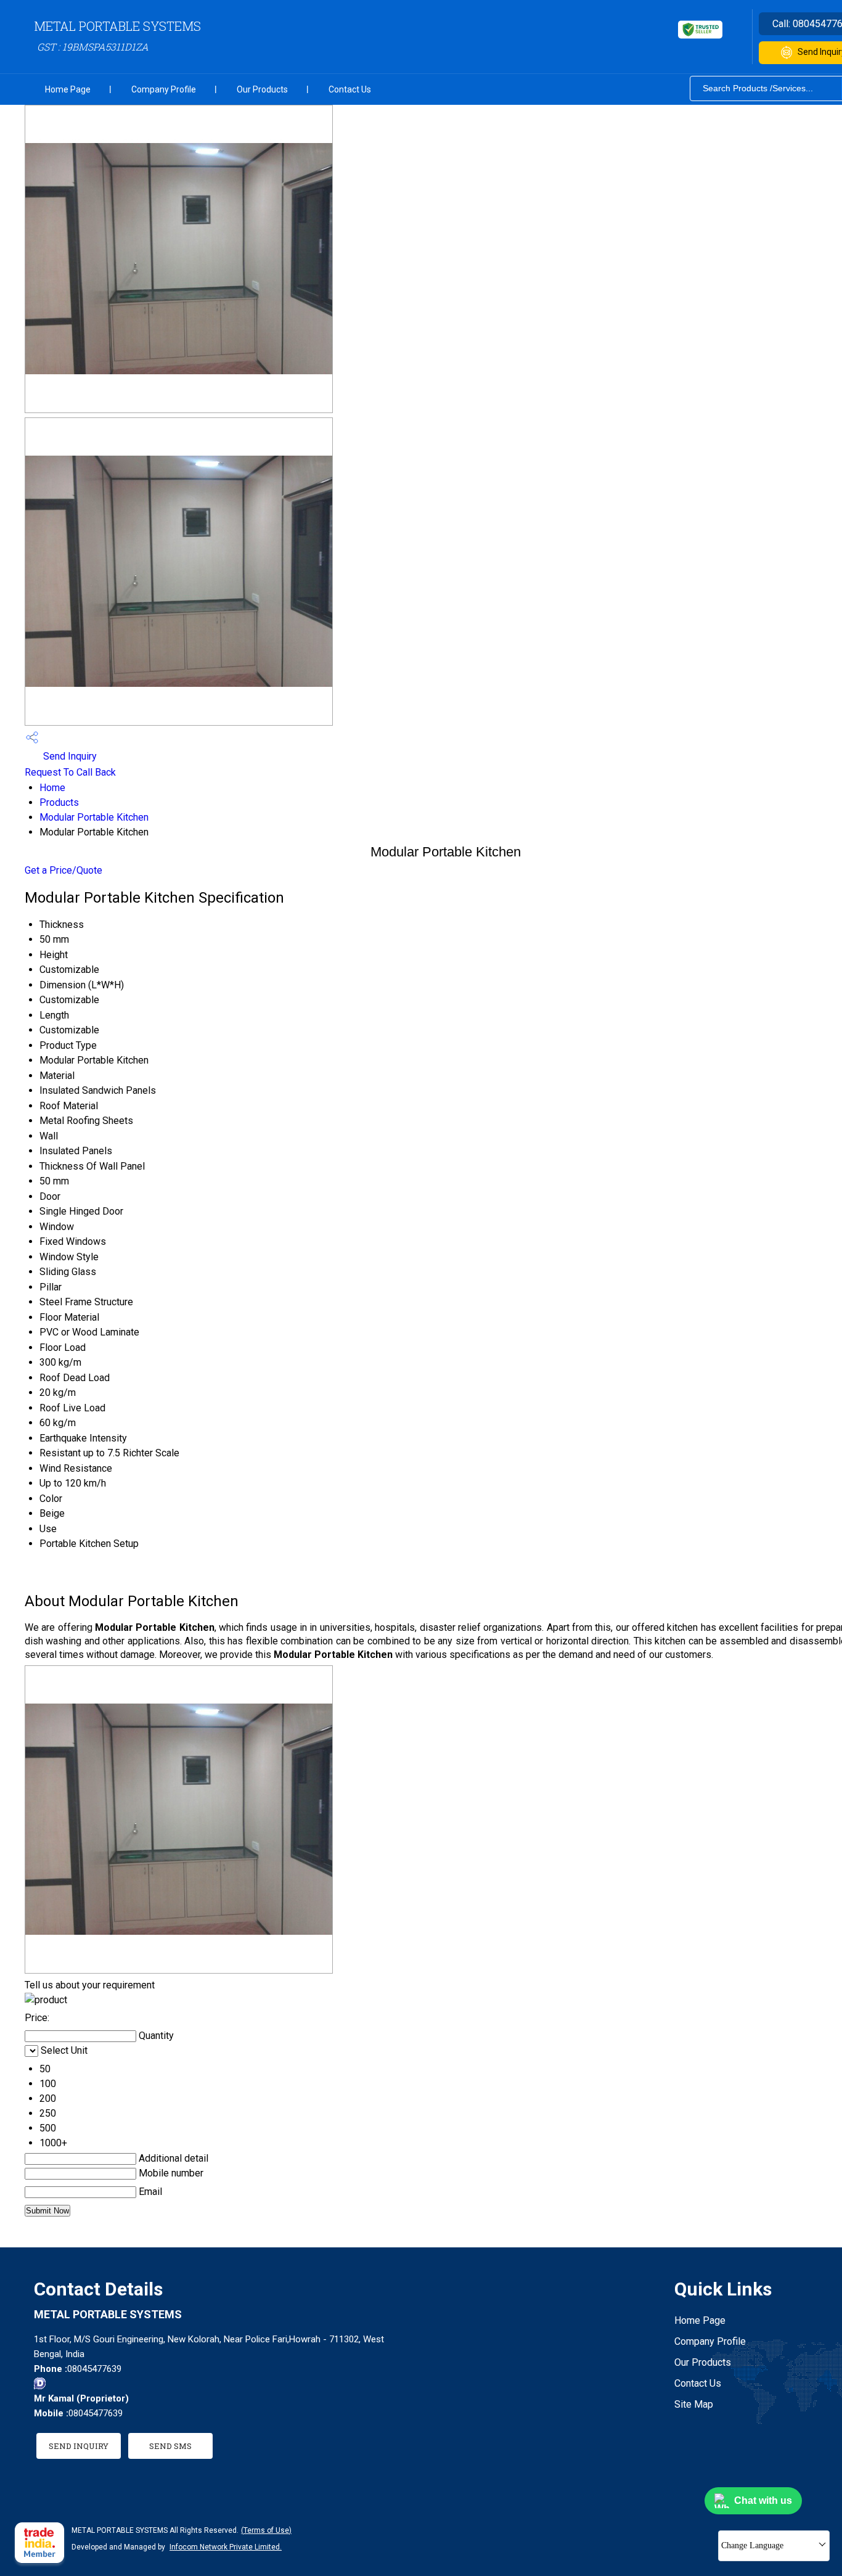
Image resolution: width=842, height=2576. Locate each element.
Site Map (694, 2404)
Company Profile (164, 89)
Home (52, 788)
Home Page (68, 89)
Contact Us (350, 89)
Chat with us (763, 2500)
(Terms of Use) (266, 2530)
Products (59, 802)
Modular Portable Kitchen (94, 817)
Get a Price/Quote (63, 870)
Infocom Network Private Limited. (226, 2547)
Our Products (262, 89)
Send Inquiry (69, 756)
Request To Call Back (70, 772)
